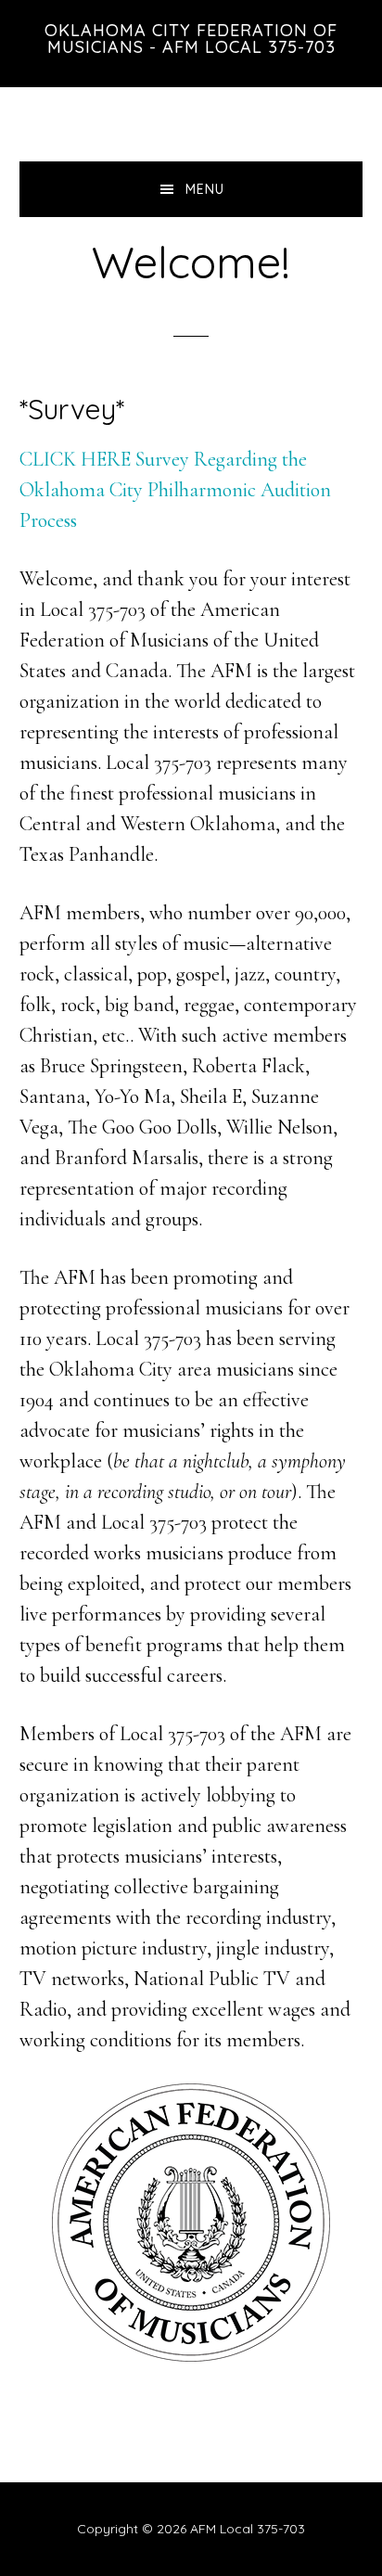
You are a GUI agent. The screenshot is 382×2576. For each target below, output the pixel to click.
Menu (205, 189)
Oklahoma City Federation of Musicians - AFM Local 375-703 (191, 38)
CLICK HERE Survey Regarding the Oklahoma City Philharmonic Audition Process (175, 490)
